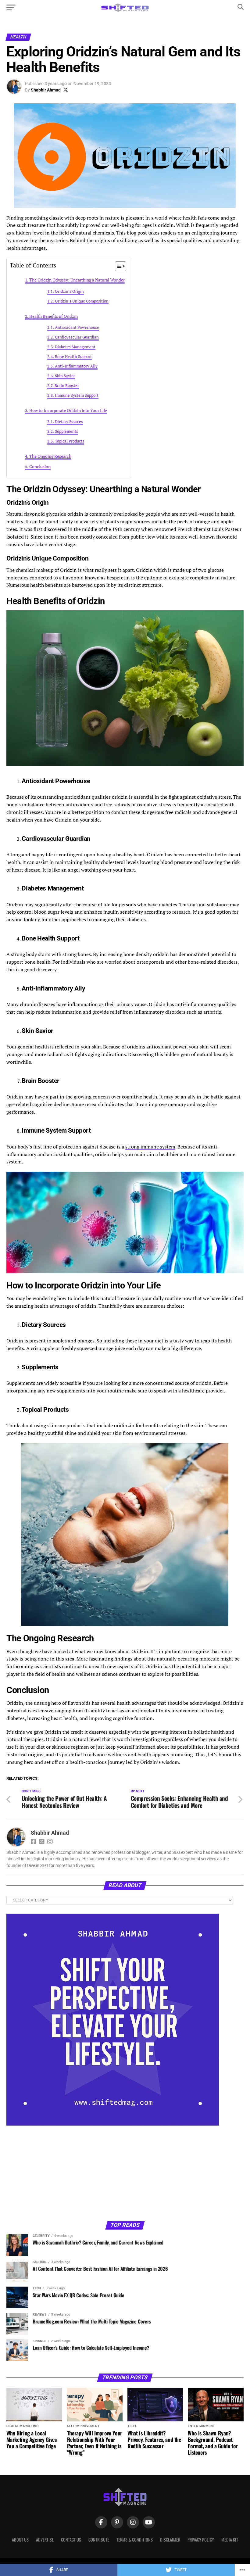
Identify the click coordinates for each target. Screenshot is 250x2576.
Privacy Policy (201, 2540)
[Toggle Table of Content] (118, 266)
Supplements (66, 431)
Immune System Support (77, 395)
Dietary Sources (69, 422)
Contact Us (71, 2540)
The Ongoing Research (50, 456)
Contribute (99, 2540)
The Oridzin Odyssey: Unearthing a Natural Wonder (77, 280)
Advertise (45, 2540)
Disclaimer (170, 2540)
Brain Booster (67, 386)
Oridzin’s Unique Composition (82, 301)
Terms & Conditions (135, 2540)
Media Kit (230, 2540)
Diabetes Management (75, 347)
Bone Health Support (73, 357)
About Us (20, 2540)
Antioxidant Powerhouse (77, 327)
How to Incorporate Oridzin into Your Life (68, 410)
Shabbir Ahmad (46, 90)
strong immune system (150, 1147)
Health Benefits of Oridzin (54, 316)
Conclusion (40, 466)
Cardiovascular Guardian (77, 337)
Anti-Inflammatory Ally (76, 366)
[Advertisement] (55, 2173)
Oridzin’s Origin (69, 291)
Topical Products (70, 441)
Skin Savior (65, 376)
